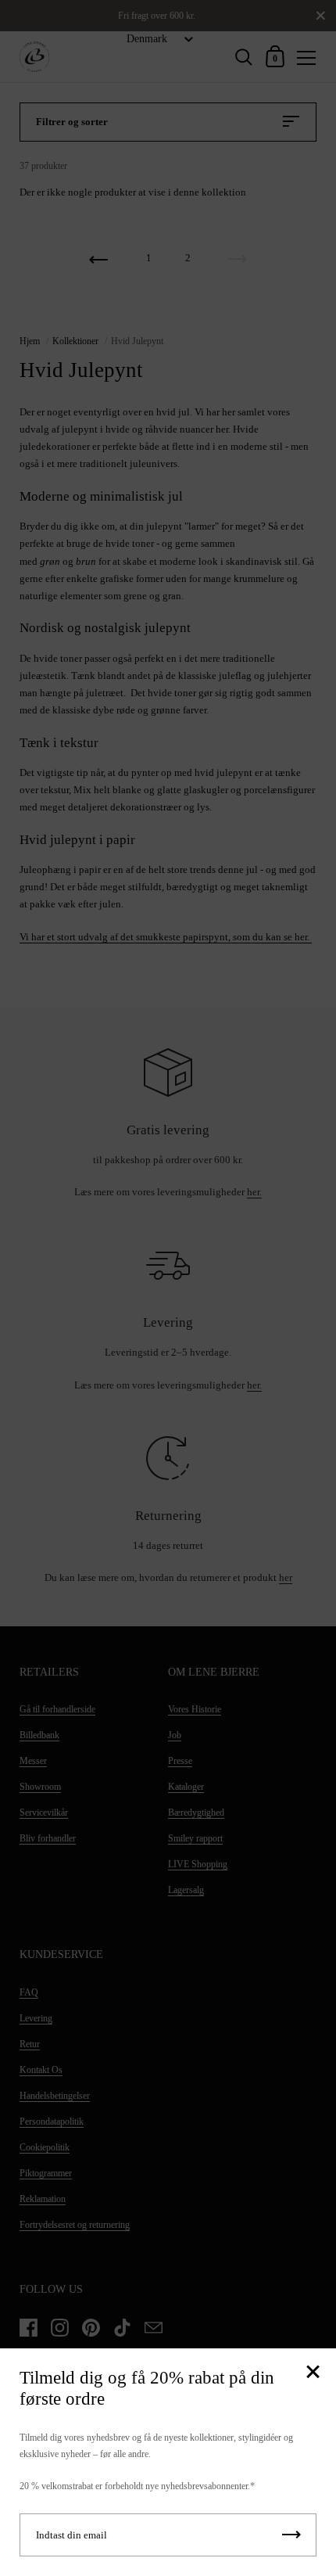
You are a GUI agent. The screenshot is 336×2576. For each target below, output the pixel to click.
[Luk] (313, 2373)
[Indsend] (291, 2535)
